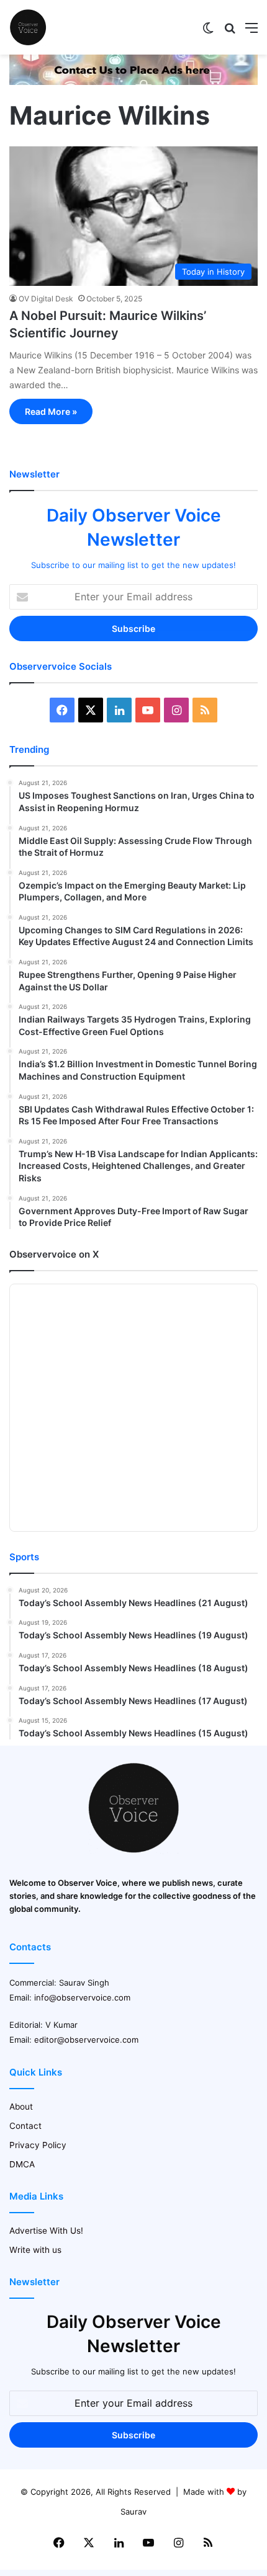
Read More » (51, 411)
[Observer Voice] (28, 27)
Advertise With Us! (46, 2231)
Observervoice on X (54, 1254)
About (21, 2107)
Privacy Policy (38, 2145)
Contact (25, 2126)
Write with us (35, 2250)
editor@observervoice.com (86, 2040)
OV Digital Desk (46, 299)
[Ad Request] (133, 82)
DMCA (22, 2164)
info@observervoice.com (82, 1997)
